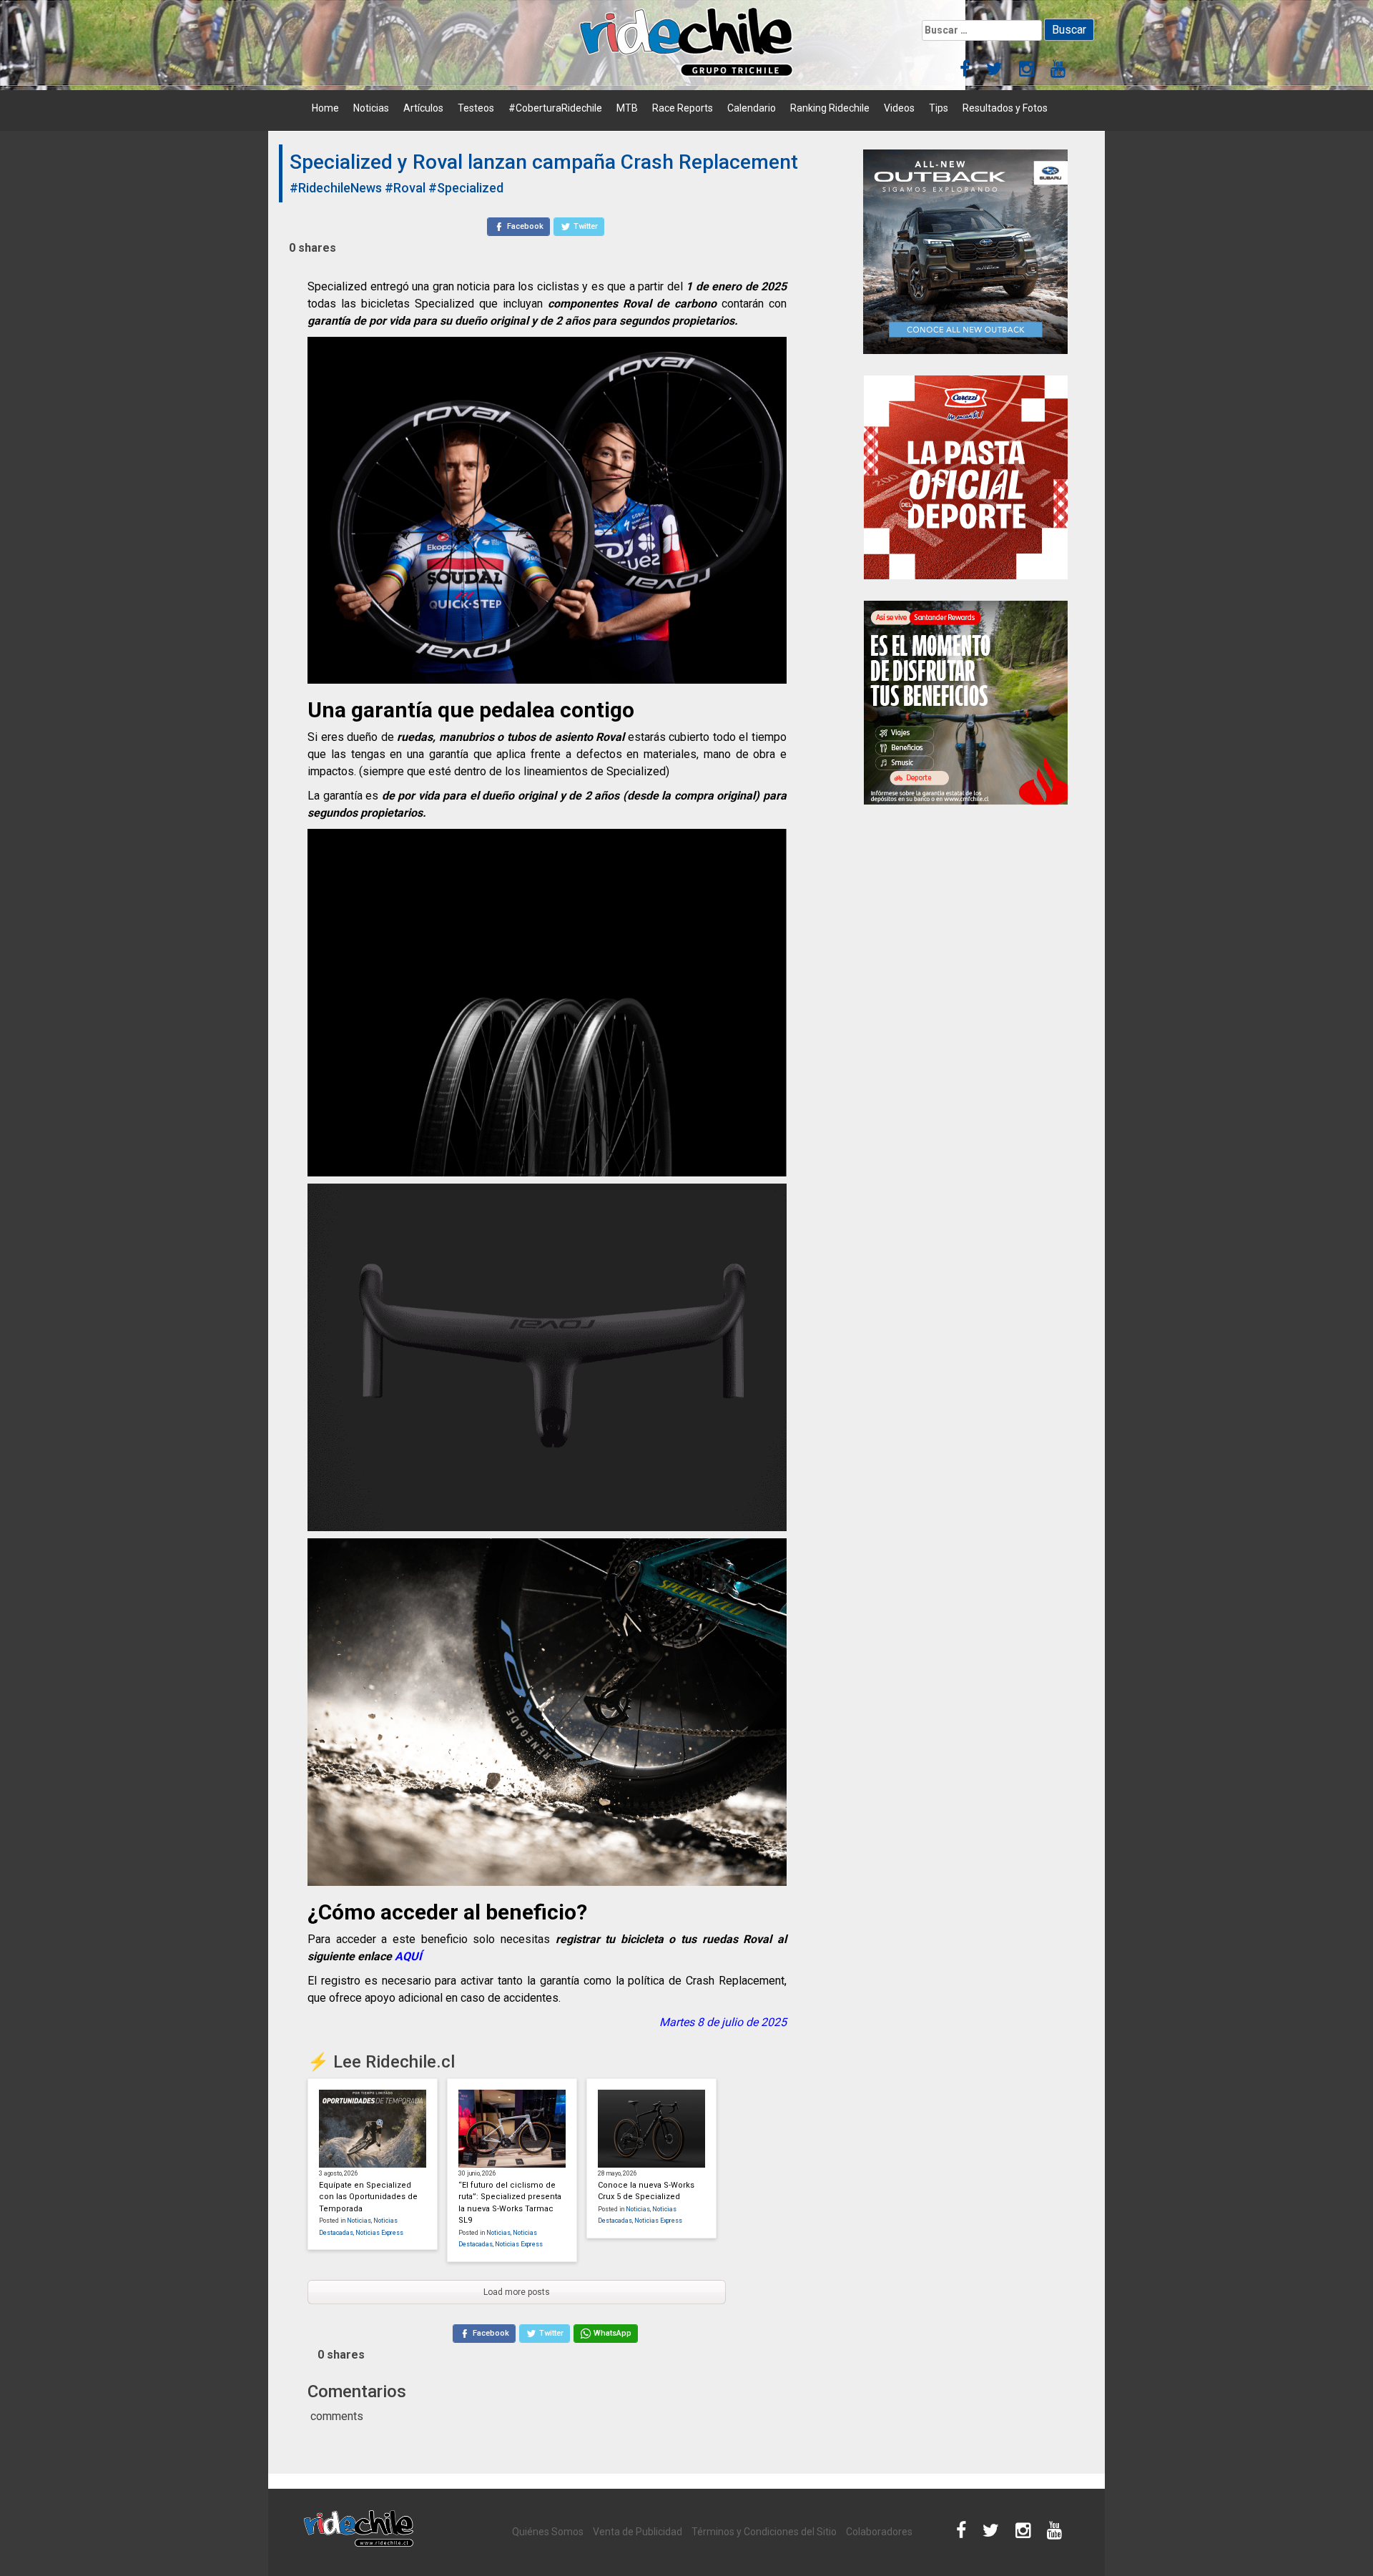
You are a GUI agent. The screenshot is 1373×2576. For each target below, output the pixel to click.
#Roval (405, 188)
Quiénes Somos (548, 2532)
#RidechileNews (336, 188)
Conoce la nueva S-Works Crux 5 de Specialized (646, 2191)
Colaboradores (879, 2532)
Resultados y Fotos (1005, 108)
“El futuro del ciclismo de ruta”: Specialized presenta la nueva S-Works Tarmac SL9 (510, 2203)
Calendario (752, 108)
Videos (899, 108)
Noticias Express (379, 2233)
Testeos (476, 108)
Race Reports (683, 108)
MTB (627, 108)
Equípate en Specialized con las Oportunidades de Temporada (368, 2197)
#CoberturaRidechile (555, 108)
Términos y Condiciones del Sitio (764, 2532)
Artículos (423, 108)
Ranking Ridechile (830, 108)
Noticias (371, 108)
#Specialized (466, 188)
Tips (939, 108)
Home (325, 108)
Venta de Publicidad (638, 2532)
